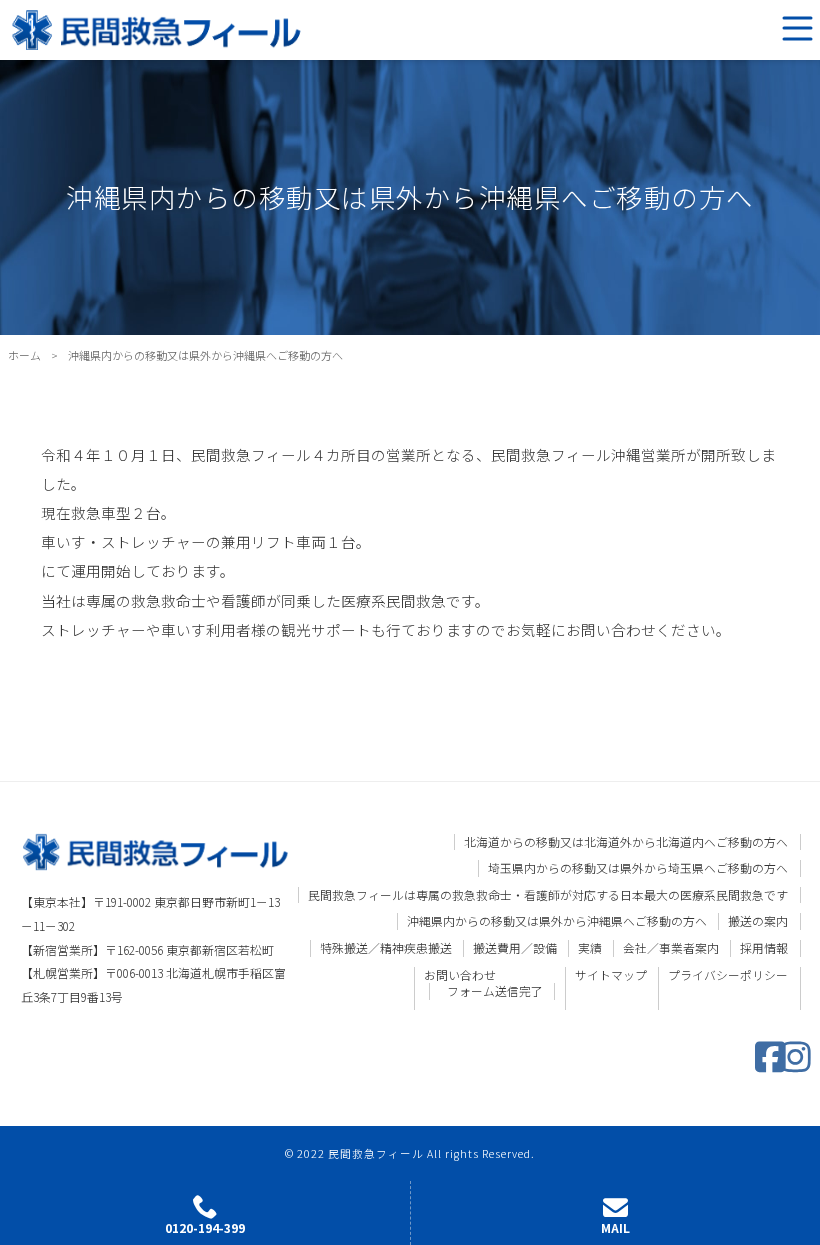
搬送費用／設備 (515, 948)
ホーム (24, 355)
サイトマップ (611, 975)
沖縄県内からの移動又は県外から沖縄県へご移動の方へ (557, 921)
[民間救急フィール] (157, 27)
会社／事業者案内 (671, 948)
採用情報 (764, 948)
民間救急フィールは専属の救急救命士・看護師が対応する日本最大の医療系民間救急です (548, 895)
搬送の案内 (758, 921)
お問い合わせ (460, 975)
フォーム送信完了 (495, 991)
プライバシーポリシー (728, 975)
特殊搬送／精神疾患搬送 (386, 948)
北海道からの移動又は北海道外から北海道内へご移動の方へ (626, 842)
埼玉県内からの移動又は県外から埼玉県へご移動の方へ (638, 868)
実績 (590, 948)
